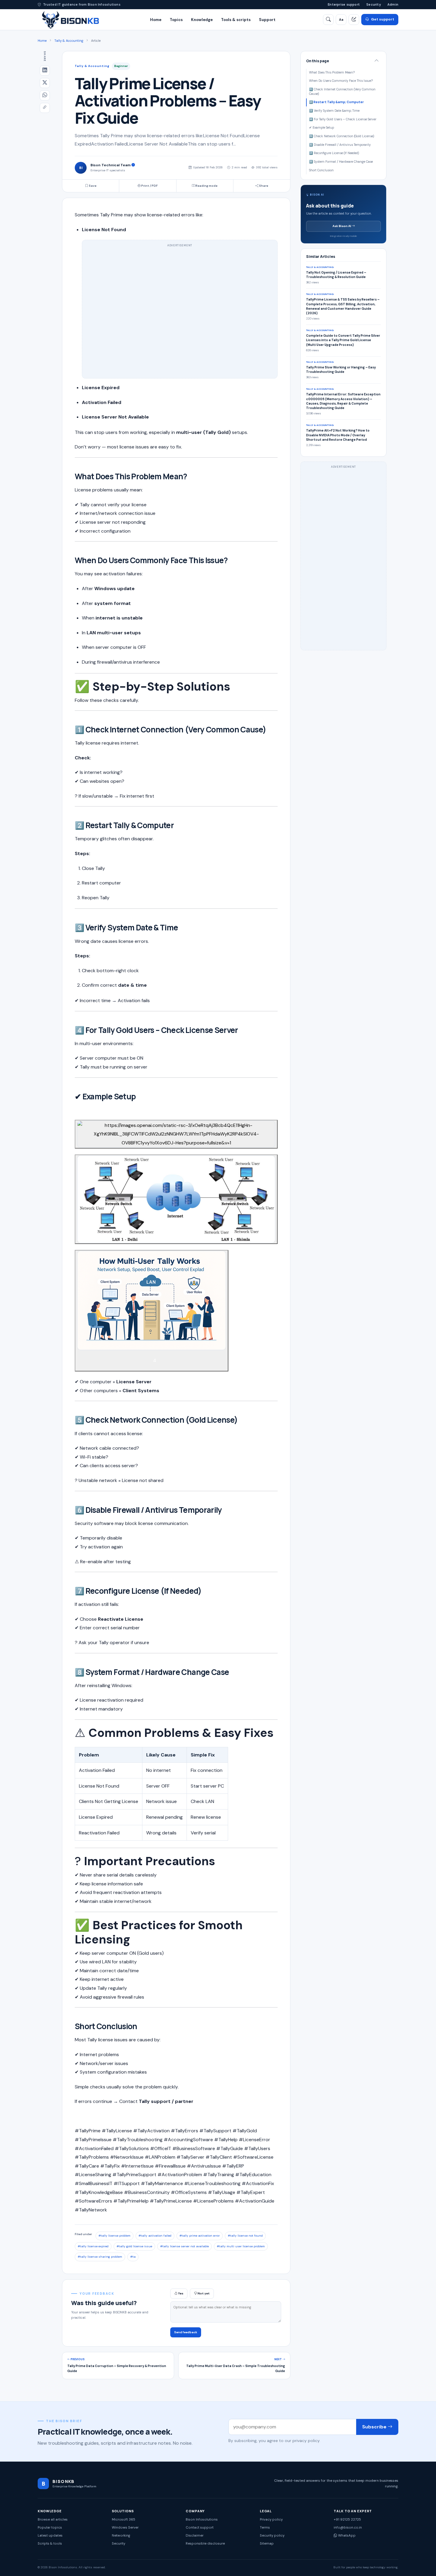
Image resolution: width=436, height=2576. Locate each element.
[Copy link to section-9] (228, 1511)
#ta (133, 2257)
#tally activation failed (155, 2236)
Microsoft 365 (124, 2520)
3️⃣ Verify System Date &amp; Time (334, 111)
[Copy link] (45, 108)
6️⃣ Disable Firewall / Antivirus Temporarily (340, 145)
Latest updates (50, 2536)
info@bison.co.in (348, 2528)
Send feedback (186, 2332)
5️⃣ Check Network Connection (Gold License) (342, 136)
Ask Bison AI (342, 226)
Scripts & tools (50, 2544)
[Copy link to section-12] (143, 2028)
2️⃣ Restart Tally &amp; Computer (336, 102)
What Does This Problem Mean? (332, 72)
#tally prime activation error (200, 2236)
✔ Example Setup (322, 128)
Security (374, 4)
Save (92, 186)
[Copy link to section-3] (272, 731)
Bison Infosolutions (202, 2520)
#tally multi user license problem (241, 2246)
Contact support (200, 2528)
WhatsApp (346, 2536)
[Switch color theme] (354, 20)
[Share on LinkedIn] (45, 71)
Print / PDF (149, 186)
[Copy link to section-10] (208, 1592)
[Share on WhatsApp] (45, 95)
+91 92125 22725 (347, 2520)
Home (156, 20)
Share (263, 186)
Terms (265, 2528)
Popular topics (50, 2528)
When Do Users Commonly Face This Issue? (341, 81)
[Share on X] (45, 83)
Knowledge (202, 20)
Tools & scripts (236, 20)
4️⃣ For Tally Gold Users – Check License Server (343, 119)
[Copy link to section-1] (193, 478)
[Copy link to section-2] (234, 562)
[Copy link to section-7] (142, 1098)
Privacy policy (271, 2520)
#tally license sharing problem (100, 2257)
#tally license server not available (184, 2246)
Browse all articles (53, 2520)
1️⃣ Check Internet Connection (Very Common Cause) (342, 92)
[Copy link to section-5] (184, 929)
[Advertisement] (180, 312)
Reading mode (206, 186)
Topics (176, 20)
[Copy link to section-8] (244, 1421)
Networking (121, 2536)
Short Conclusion (321, 170)
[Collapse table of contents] (377, 61)
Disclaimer (195, 2536)
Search (383, 37)
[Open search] (328, 20)
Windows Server (125, 2528)
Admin (393, 4)
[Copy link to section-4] (180, 827)
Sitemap (267, 2544)
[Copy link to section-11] (235, 1673)
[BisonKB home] (70, 20)
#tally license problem (114, 2236)
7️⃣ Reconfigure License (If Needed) (334, 153)
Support (267, 20)
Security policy (272, 2536)
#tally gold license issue (134, 2246)
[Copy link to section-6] (244, 1031)
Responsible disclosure (205, 2544)
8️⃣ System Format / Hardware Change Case (341, 162)
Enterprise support (344, 4)
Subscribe (375, 2427)
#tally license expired (93, 2246)
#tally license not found (245, 2236)
